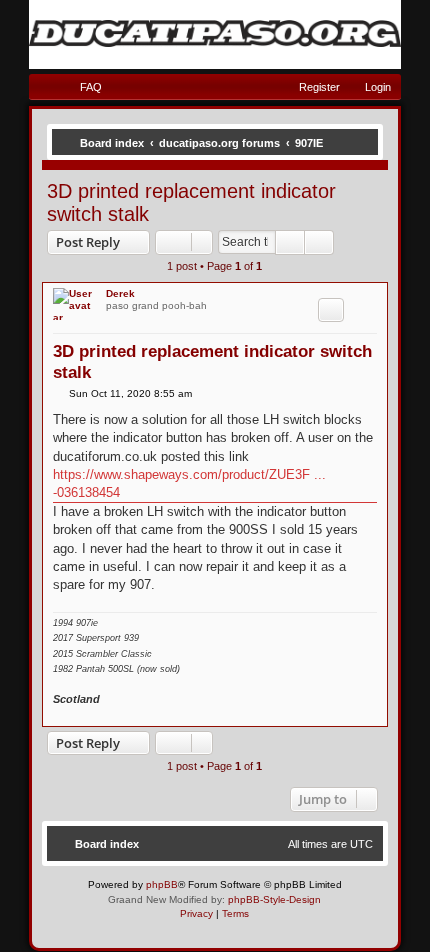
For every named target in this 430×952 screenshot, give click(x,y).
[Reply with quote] (331, 310)
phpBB (162, 884)
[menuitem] (82, 87)
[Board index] (214, 33)
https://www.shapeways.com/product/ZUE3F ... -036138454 (189, 483)
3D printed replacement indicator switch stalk (191, 202)
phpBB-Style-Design (274, 899)
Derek (120, 293)
